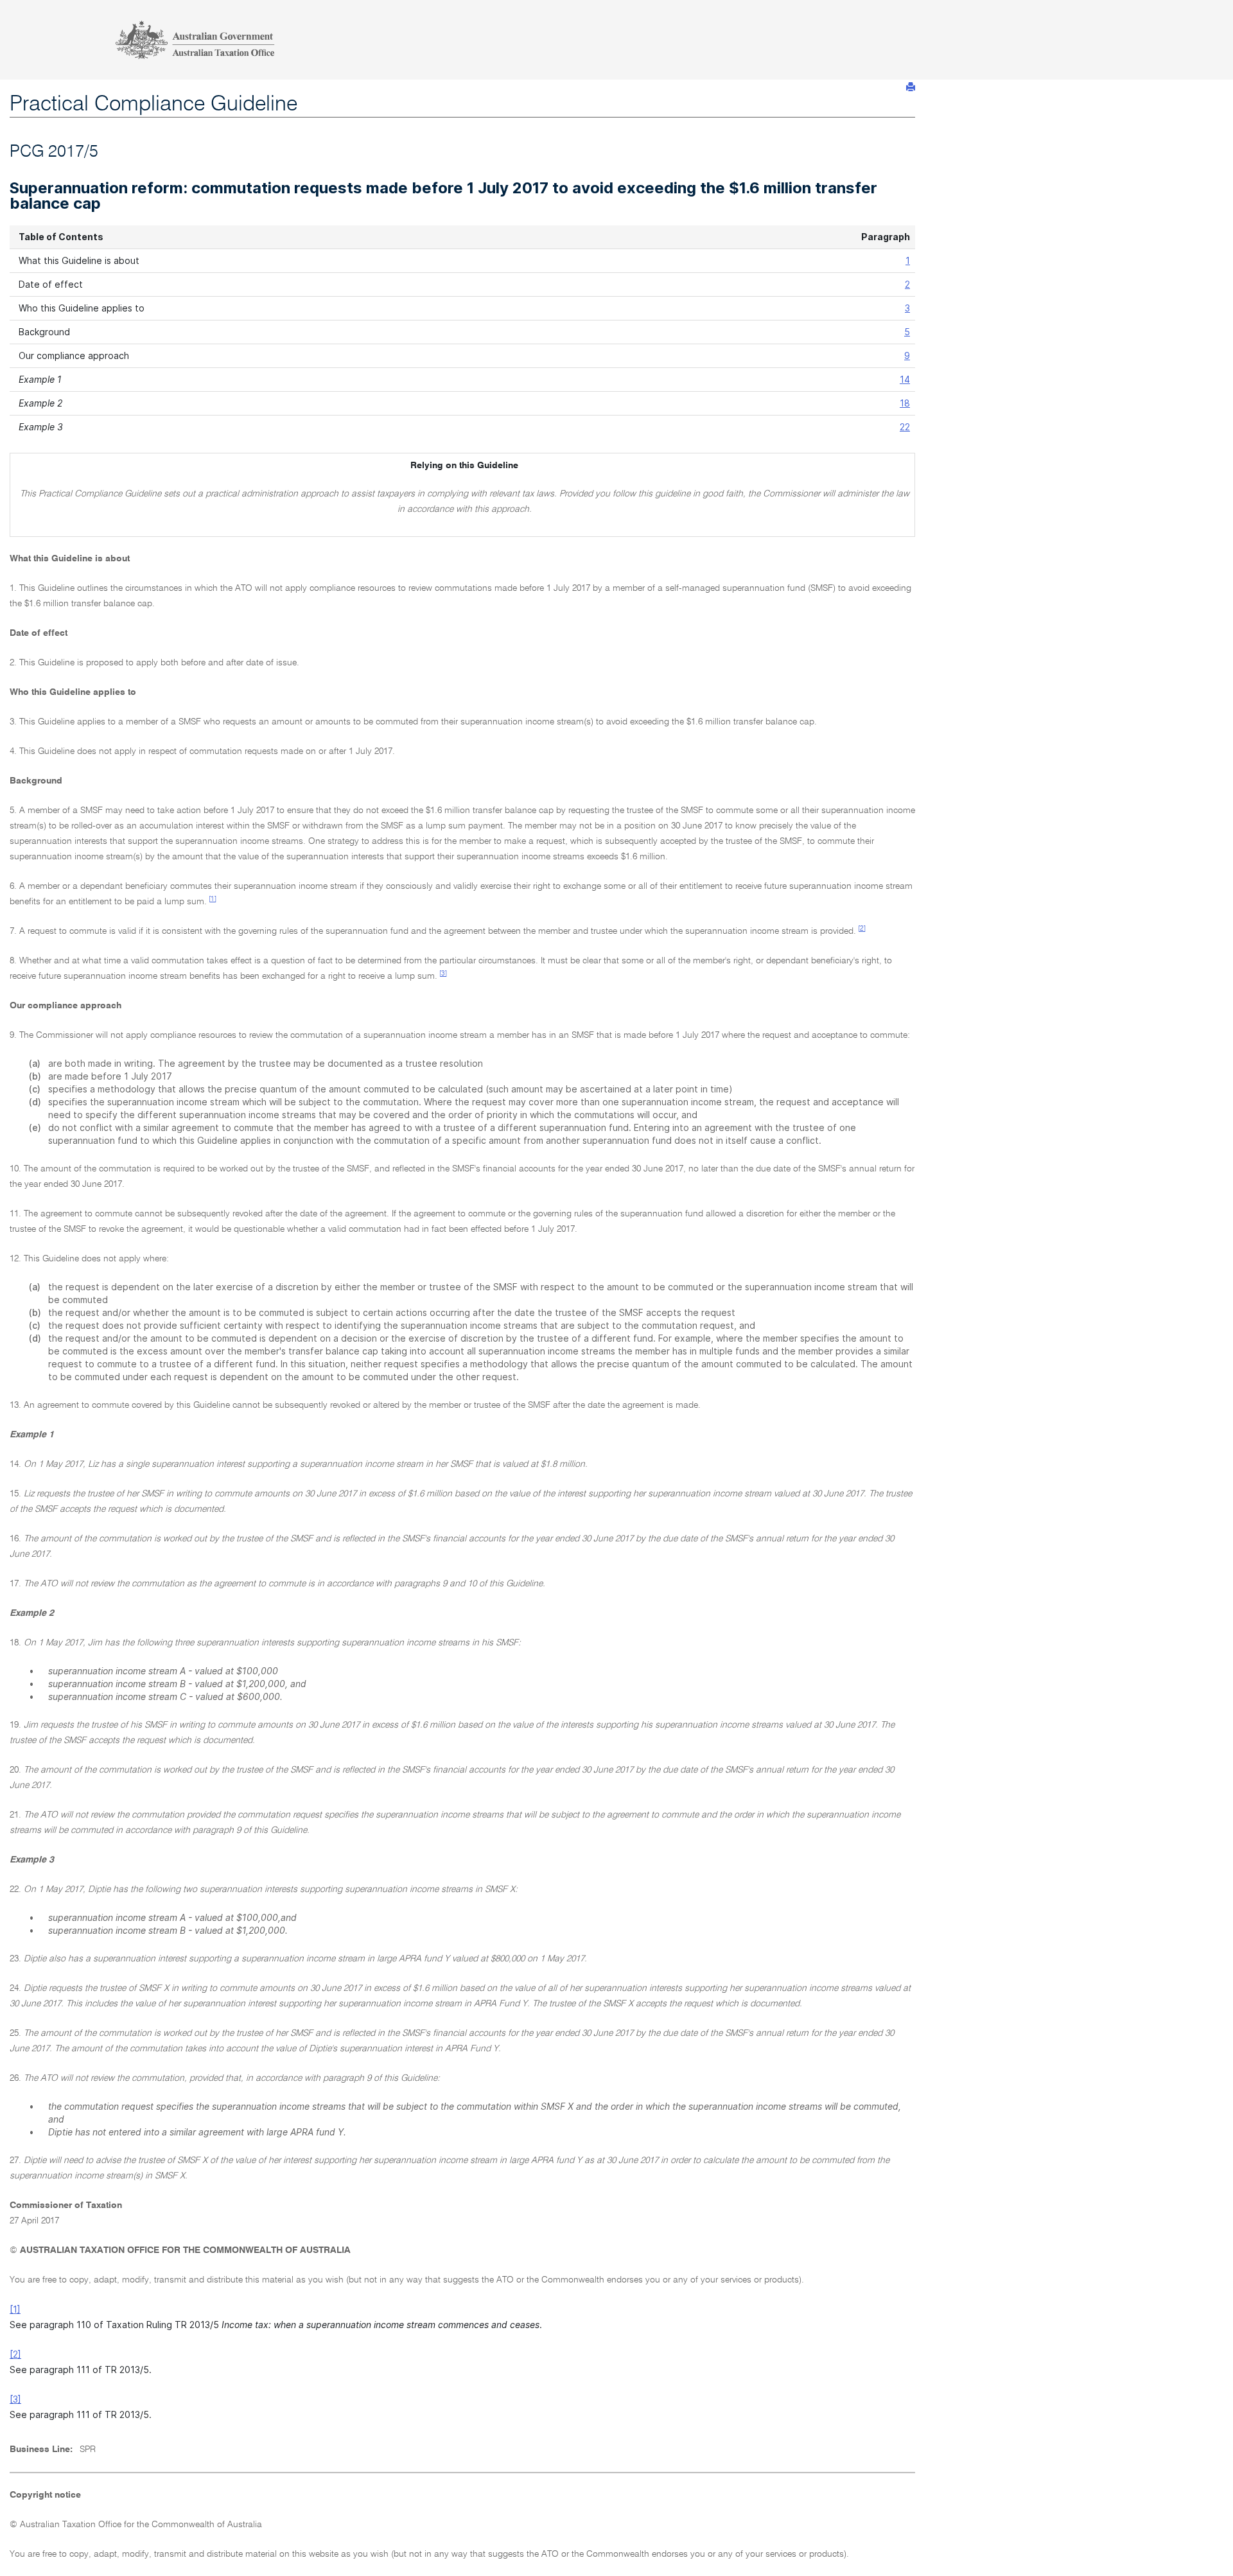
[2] (862, 929)
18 (905, 403)
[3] (443, 974)
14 (905, 379)
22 (905, 427)
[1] (213, 899)
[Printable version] (911, 87)
